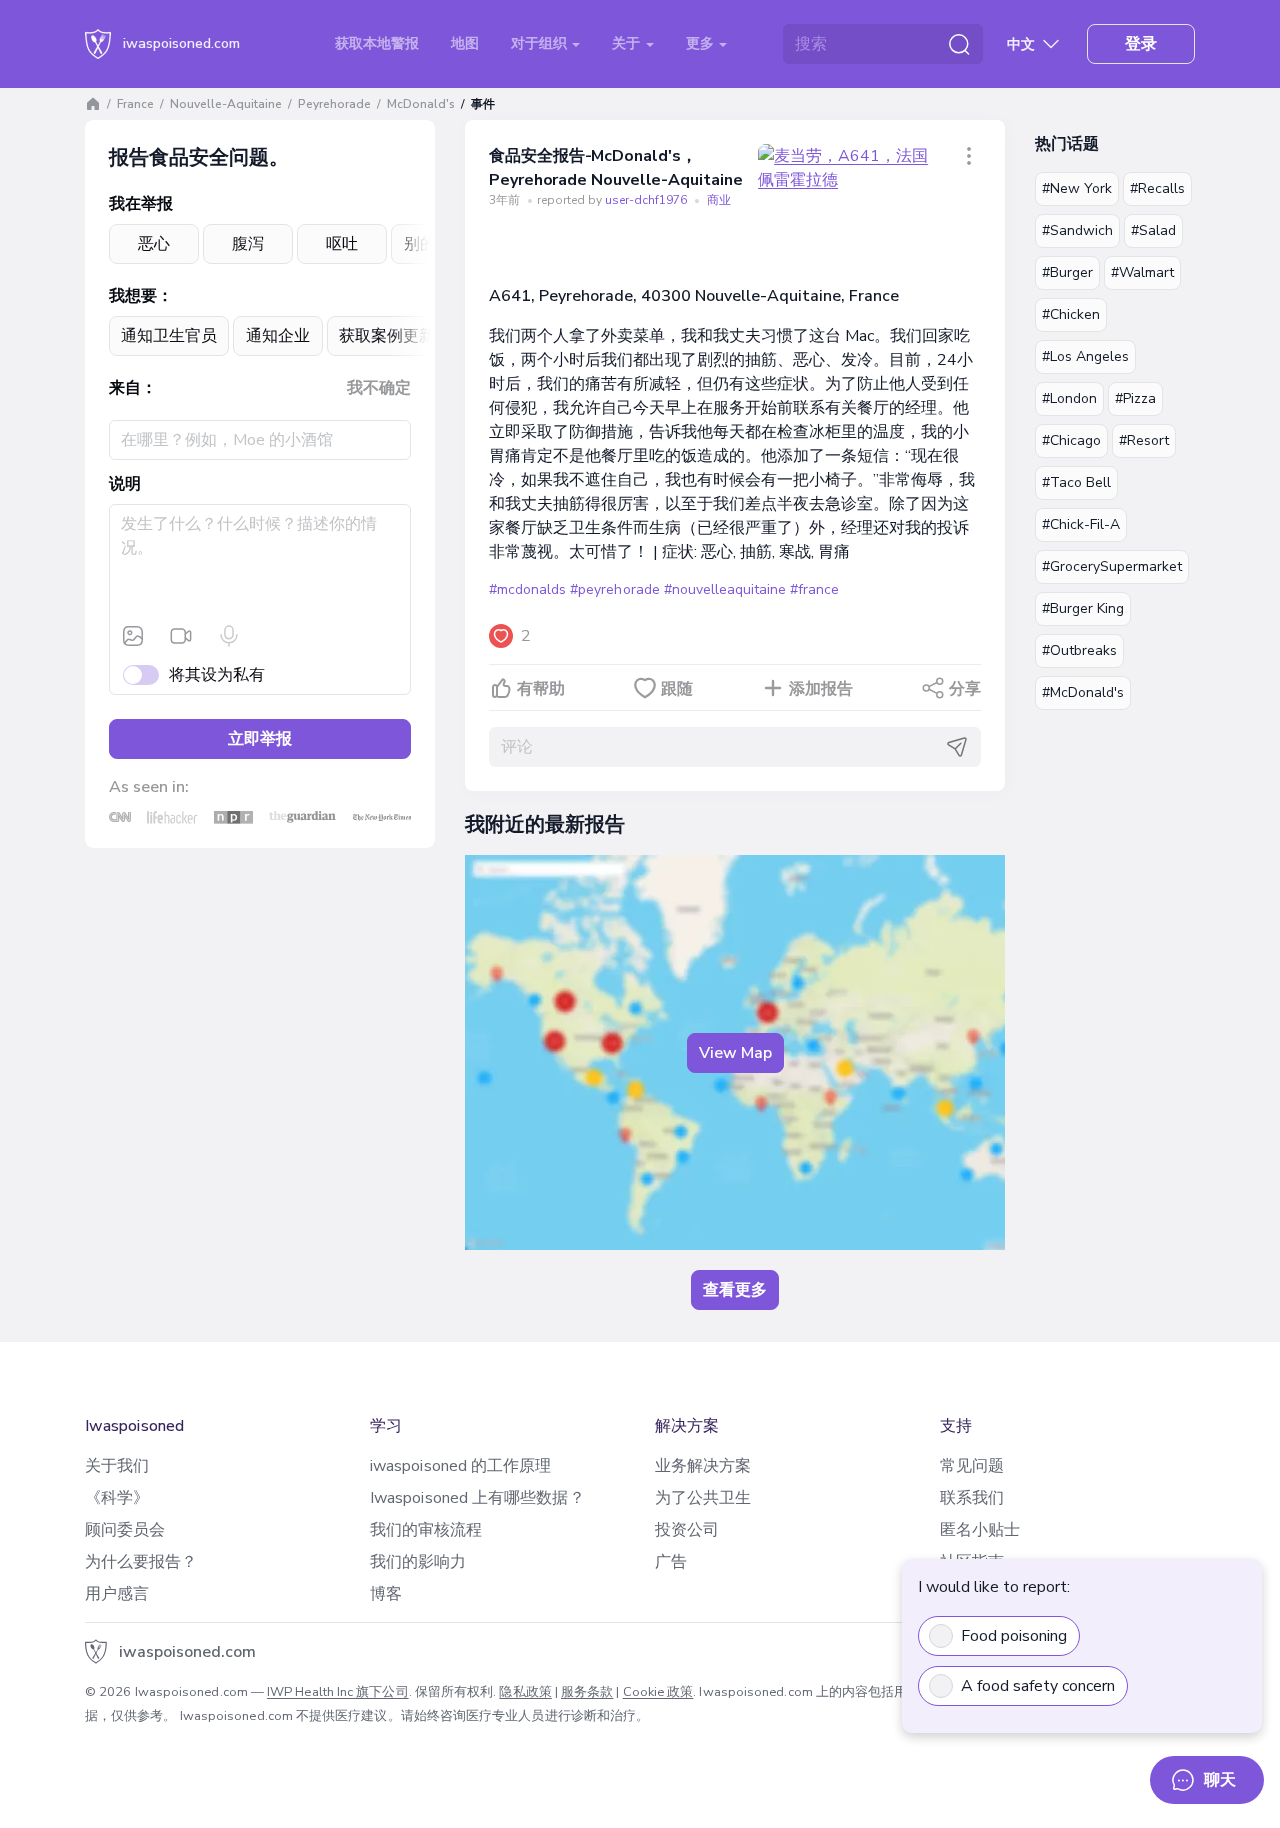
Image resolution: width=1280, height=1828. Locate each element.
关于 (628, 43)
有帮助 (541, 689)
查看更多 (735, 1290)
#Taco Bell (1076, 482)
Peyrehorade (334, 104)
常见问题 (972, 1466)
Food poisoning (1014, 1636)
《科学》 (117, 1498)
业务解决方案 (703, 1466)
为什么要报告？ (141, 1562)
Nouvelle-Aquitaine (226, 104)
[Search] (959, 44)
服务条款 (587, 1692)
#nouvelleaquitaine (725, 589)
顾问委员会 (125, 1530)
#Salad (1153, 230)
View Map (735, 1053)
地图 (465, 43)
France (135, 104)
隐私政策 (525, 1692)
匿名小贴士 (980, 1530)
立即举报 (260, 739)
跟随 (677, 689)
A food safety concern (1038, 1686)
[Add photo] (133, 636)
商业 (719, 200)
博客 (386, 1594)
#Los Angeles (1085, 356)
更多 (702, 43)
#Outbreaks (1079, 650)
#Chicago (1071, 440)
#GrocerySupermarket (1112, 566)
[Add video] (181, 636)
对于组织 (541, 43)
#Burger (1067, 272)
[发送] (957, 747)
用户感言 (117, 1594)
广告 (671, 1562)
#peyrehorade (614, 589)
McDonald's (421, 104)
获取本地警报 (377, 43)
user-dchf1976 (647, 200)
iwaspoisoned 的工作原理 (460, 1466)
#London (1069, 398)
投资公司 (687, 1530)
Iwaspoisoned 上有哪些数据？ (477, 1498)
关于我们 (117, 1466)
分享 (965, 689)
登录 (1141, 44)
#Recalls (1157, 188)
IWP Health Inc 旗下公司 (338, 1692)
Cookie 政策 (658, 1692)
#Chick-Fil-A (1081, 524)
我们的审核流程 (426, 1530)
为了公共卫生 (703, 1498)
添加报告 (821, 689)
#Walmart (1142, 272)
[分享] (969, 156)
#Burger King (1083, 608)
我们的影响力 (418, 1562)
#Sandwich (1077, 230)
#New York (1077, 188)
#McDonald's (1083, 692)
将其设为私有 (217, 675)
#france (814, 589)
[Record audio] (229, 636)
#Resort (1144, 440)
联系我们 (972, 1498)
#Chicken (1071, 314)
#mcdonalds (527, 589)
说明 (125, 484)
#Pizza (1135, 398)
